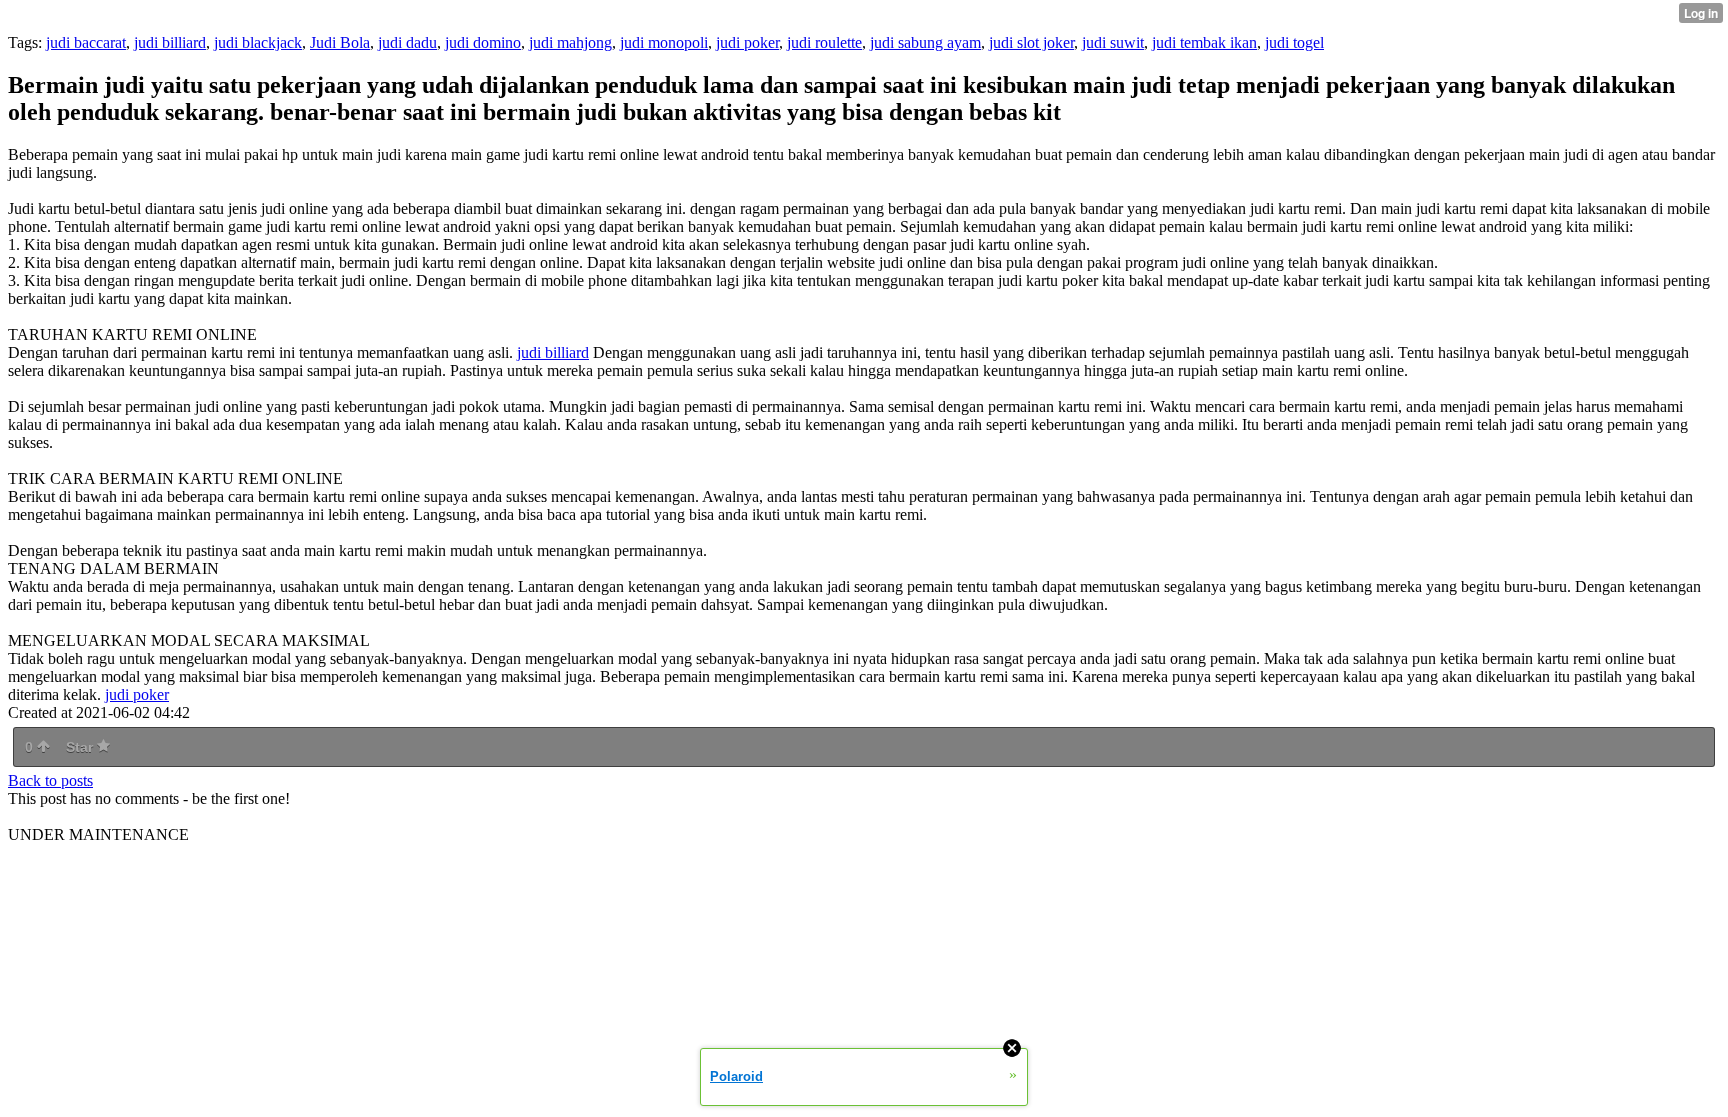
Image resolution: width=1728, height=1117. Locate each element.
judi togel (1294, 42)
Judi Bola (340, 42)
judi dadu (407, 42)
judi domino (483, 42)
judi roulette (824, 42)
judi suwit (1113, 42)
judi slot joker (1031, 42)
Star (81, 747)
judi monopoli (664, 42)
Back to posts (50, 780)
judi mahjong (570, 42)
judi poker (747, 42)
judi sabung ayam (925, 42)
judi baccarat (86, 42)
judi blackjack (258, 42)
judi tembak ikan (1204, 42)
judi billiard (170, 42)
